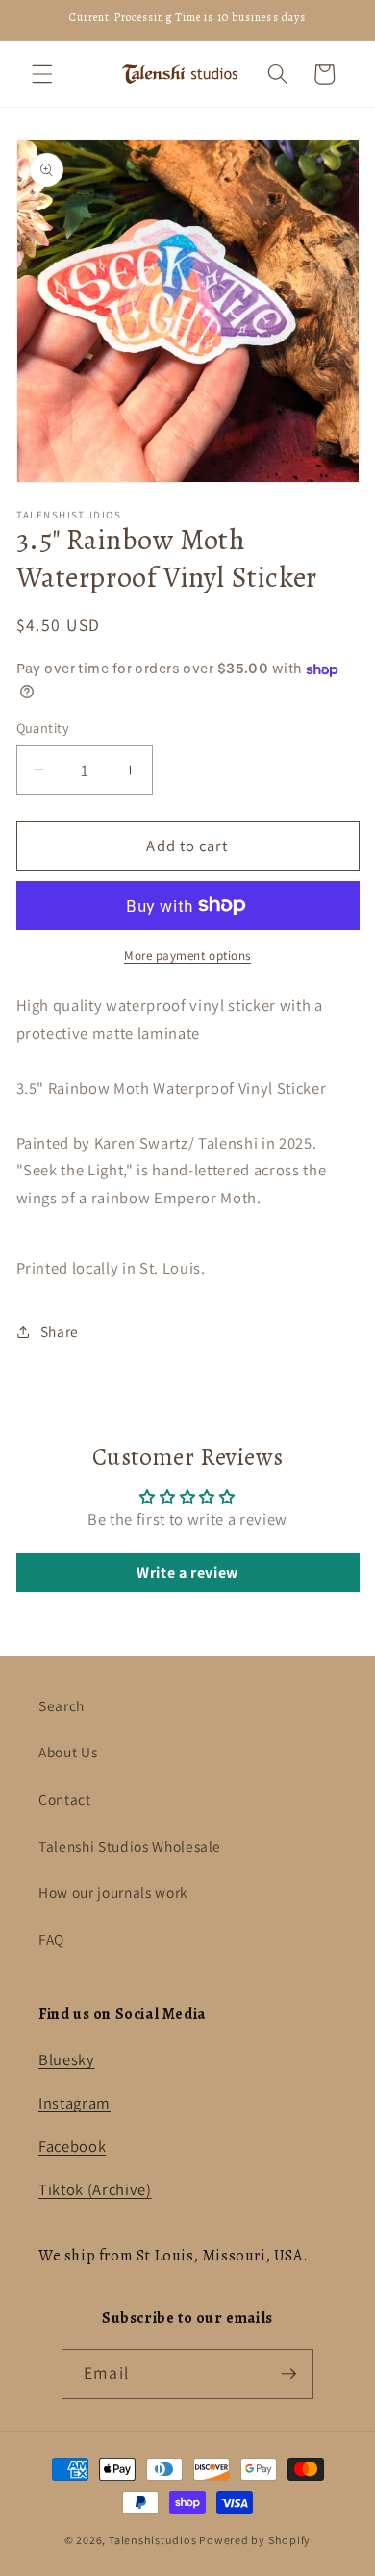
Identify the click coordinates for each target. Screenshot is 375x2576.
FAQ (51, 1939)
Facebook (72, 2146)
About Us (68, 1752)
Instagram (75, 2103)
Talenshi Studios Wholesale (130, 1846)
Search (62, 1705)
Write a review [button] (187, 1572)
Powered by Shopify (255, 2540)
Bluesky (67, 2059)
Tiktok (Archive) (95, 2189)
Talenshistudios (153, 2540)
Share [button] (60, 1331)
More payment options (187, 956)
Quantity (43, 728)
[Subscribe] (288, 2374)
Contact (65, 1799)
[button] (42, 74)
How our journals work (113, 1892)
